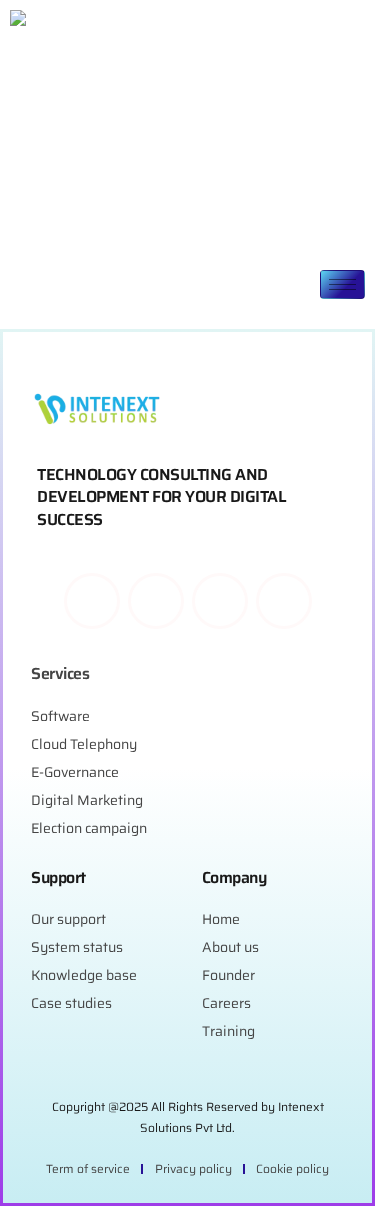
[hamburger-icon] (342, 284)
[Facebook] (92, 601)
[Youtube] (284, 601)
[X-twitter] (220, 601)
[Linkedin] (156, 601)
